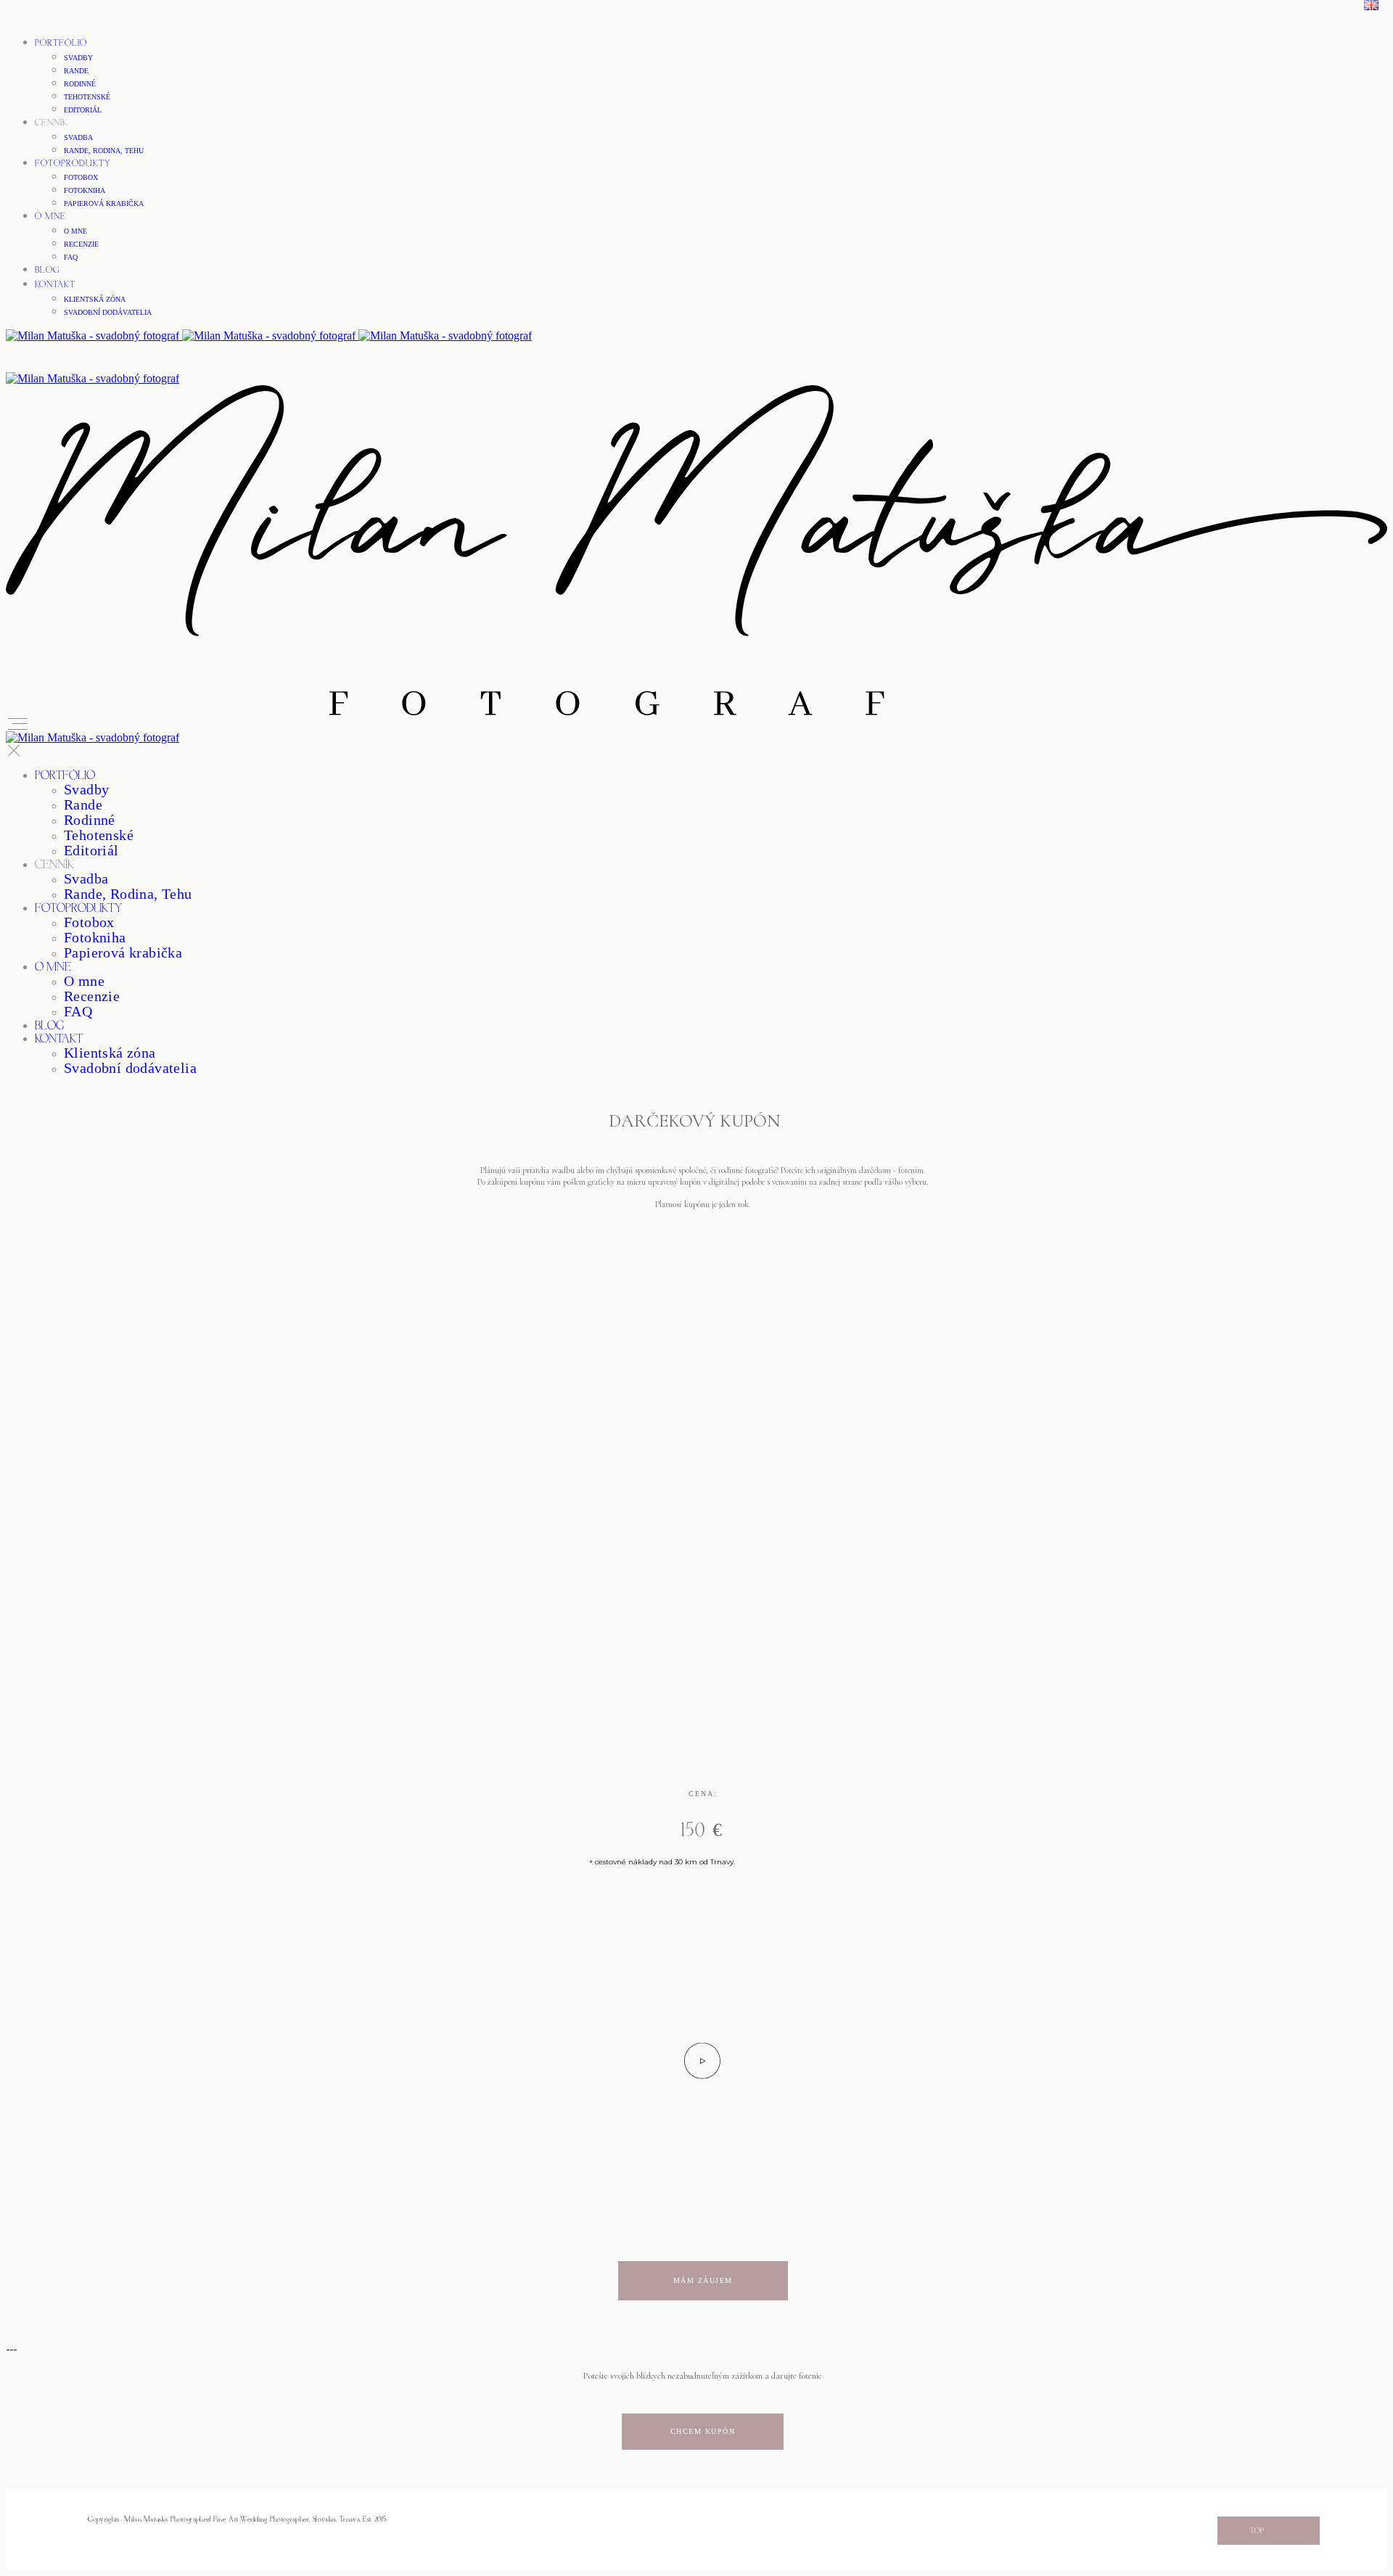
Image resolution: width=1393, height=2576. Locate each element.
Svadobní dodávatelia (108, 312)
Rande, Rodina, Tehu (104, 151)
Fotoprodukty (73, 164)
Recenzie (81, 244)
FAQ (71, 257)
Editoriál (83, 110)
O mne (50, 217)
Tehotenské (87, 97)
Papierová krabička (104, 203)
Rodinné (80, 84)
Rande (76, 71)
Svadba (78, 137)
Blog (48, 270)
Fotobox (81, 177)
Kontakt (55, 285)
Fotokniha (85, 190)
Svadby (78, 58)
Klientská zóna (95, 299)
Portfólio (61, 43)
